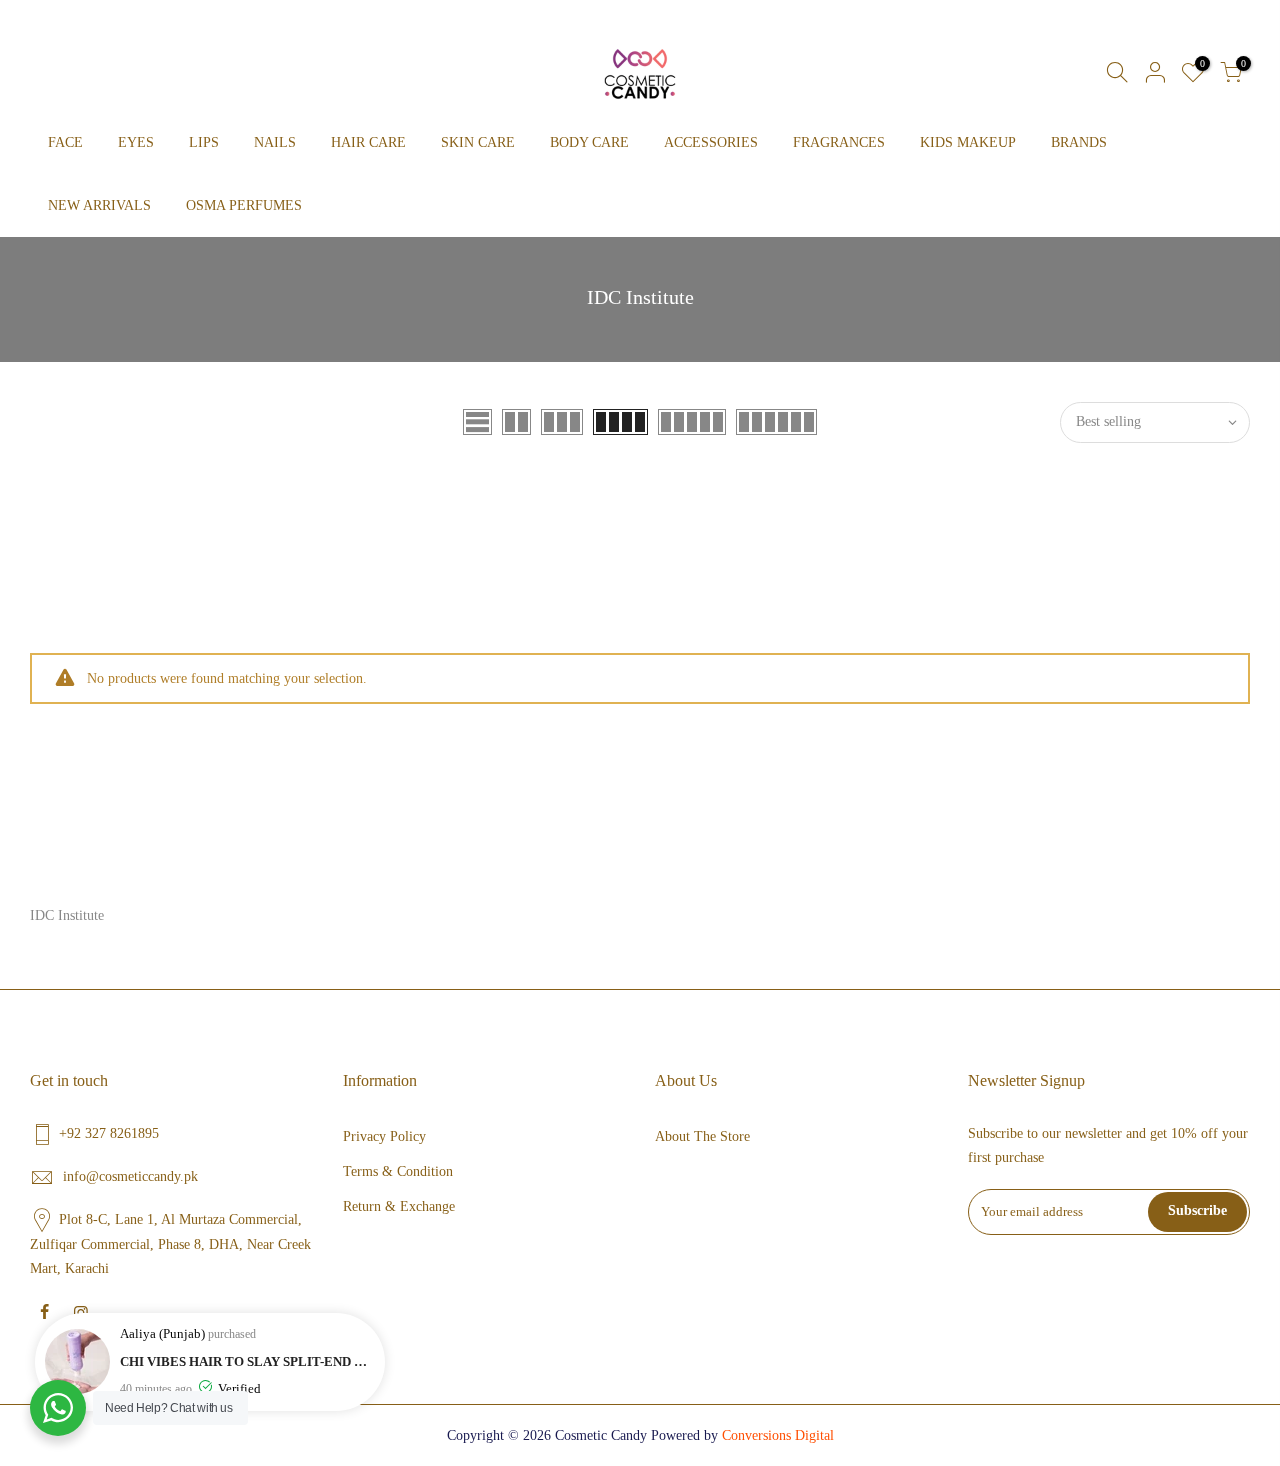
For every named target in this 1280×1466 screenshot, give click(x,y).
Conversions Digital (778, 1435)
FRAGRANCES (839, 142)
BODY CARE (589, 142)
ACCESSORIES (711, 142)
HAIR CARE (368, 142)
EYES (136, 142)
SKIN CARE (478, 142)
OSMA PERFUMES (244, 205)
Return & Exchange (399, 1206)
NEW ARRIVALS (99, 205)
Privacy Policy (384, 1136)
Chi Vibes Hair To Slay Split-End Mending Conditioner (247, 1361)
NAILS (275, 142)
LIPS (204, 142)
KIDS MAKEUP (968, 142)
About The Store (702, 1136)
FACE (65, 142)
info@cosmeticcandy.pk (130, 1176)
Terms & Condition (398, 1171)
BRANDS (1079, 142)
